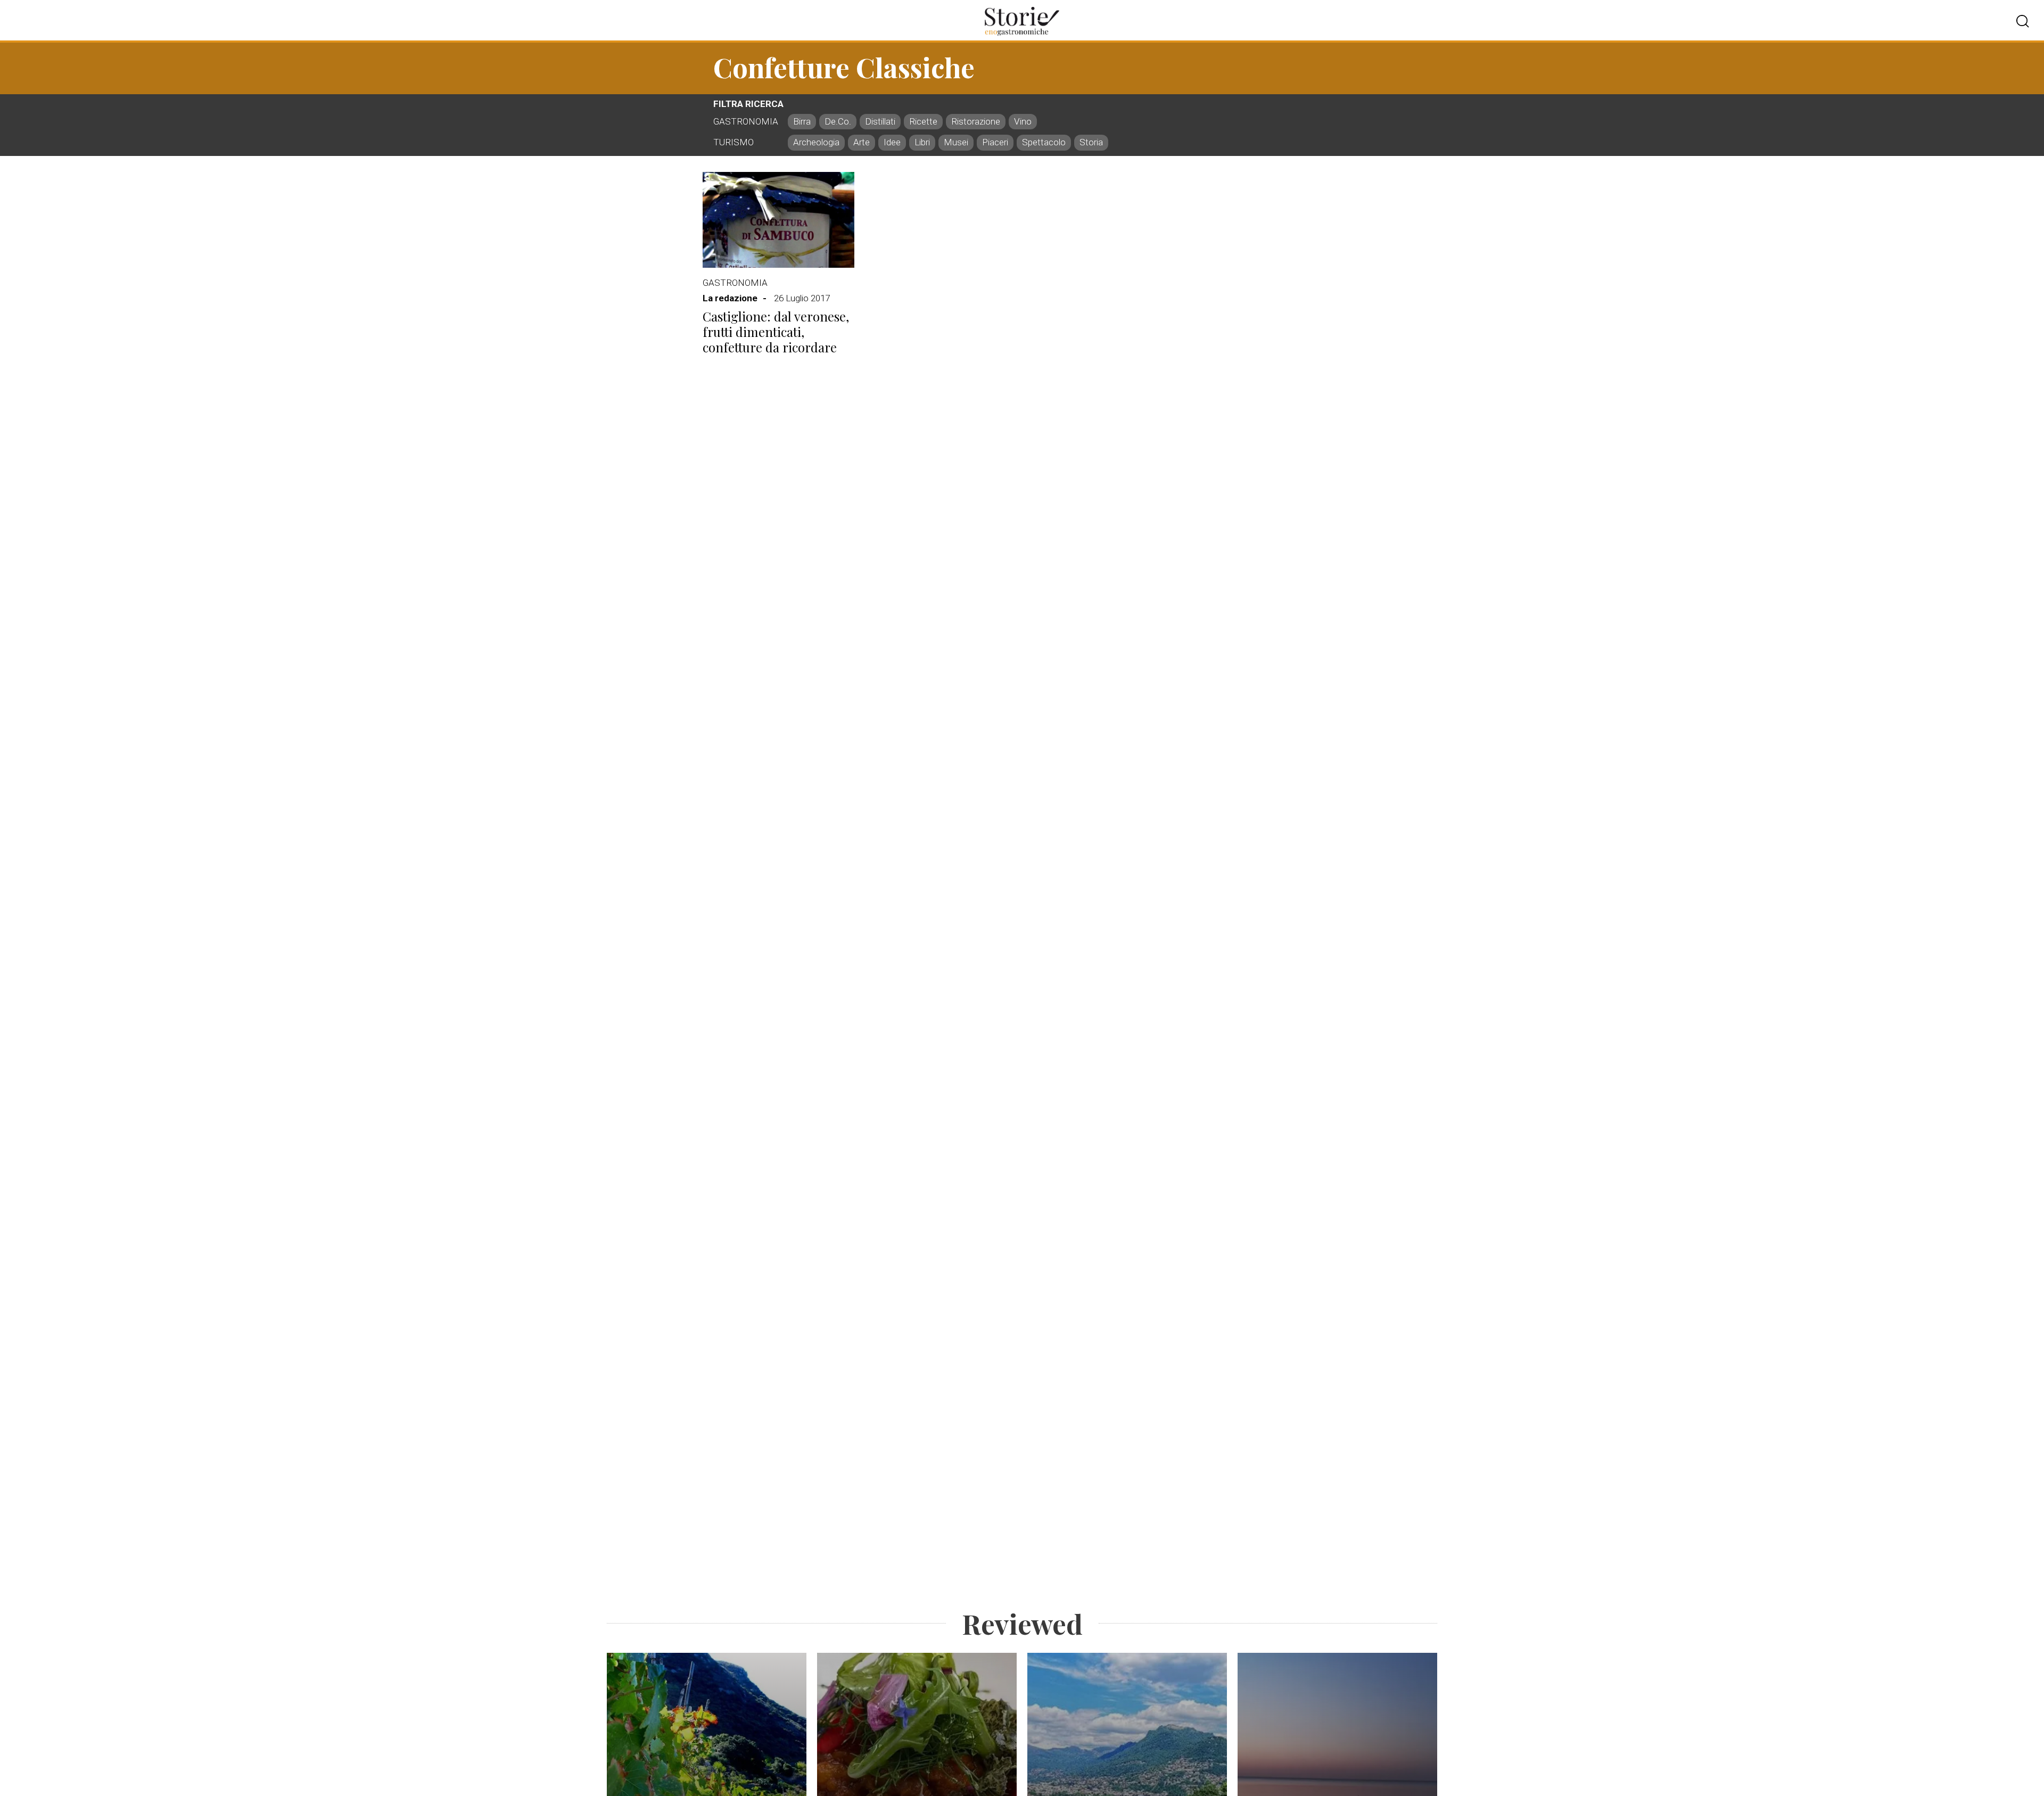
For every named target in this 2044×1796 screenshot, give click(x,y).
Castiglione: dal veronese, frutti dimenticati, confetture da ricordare (776, 332)
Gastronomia (735, 283)
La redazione (730, 298)
